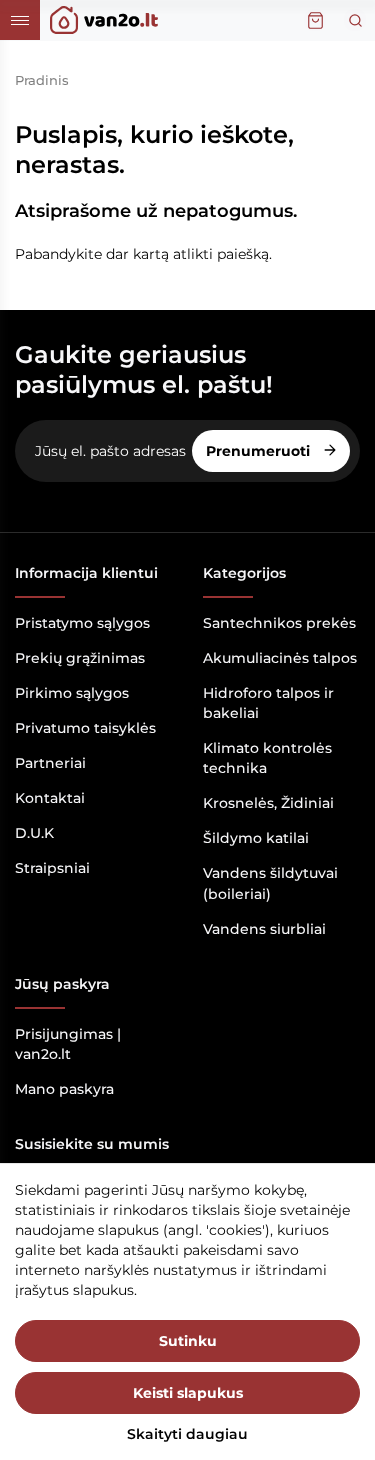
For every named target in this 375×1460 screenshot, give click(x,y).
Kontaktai (50, 798)
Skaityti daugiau (187, 1434)
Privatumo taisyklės (85, 728)
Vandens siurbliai (264, 929)
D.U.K (34, 833)
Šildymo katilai (256, 838)
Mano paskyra (64, 1089)
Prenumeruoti (260, 451)
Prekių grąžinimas (80, 658)
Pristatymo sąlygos (82, 623)
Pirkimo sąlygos (72, 693)
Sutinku (188, 1341)
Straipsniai (52, 868)
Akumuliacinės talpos (280, 658)
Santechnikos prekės (279, 623)
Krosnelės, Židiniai (268, 803)
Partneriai (50, 763)
